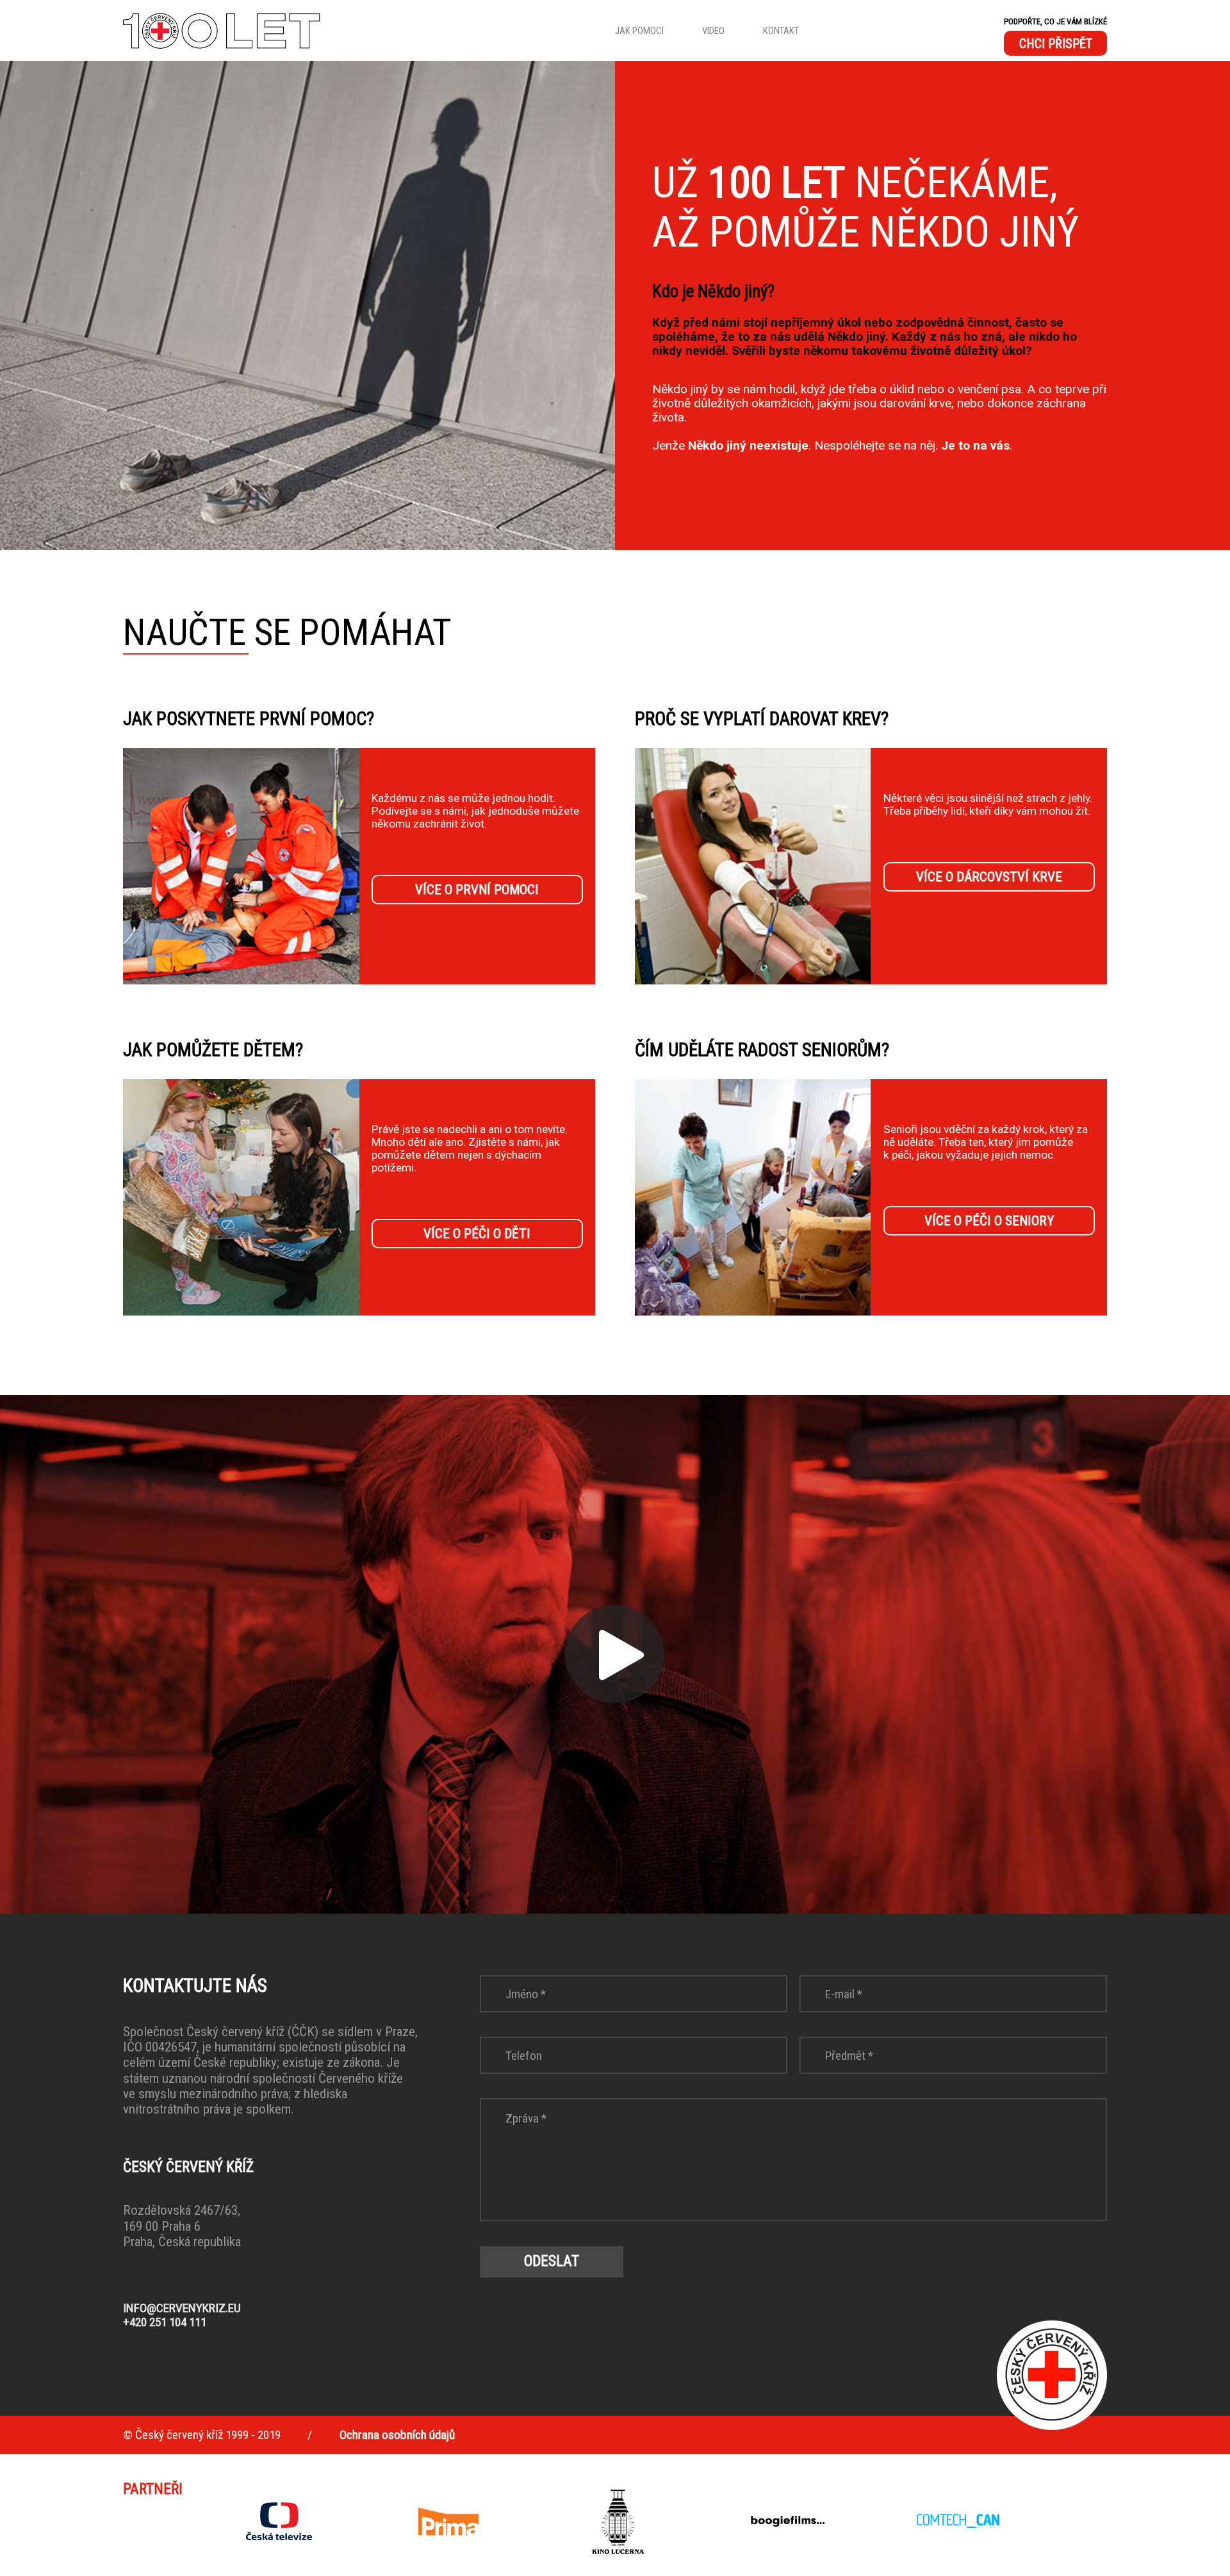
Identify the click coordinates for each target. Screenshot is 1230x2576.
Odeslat (552, 2261)
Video (713, 31)
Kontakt (781, 31)
